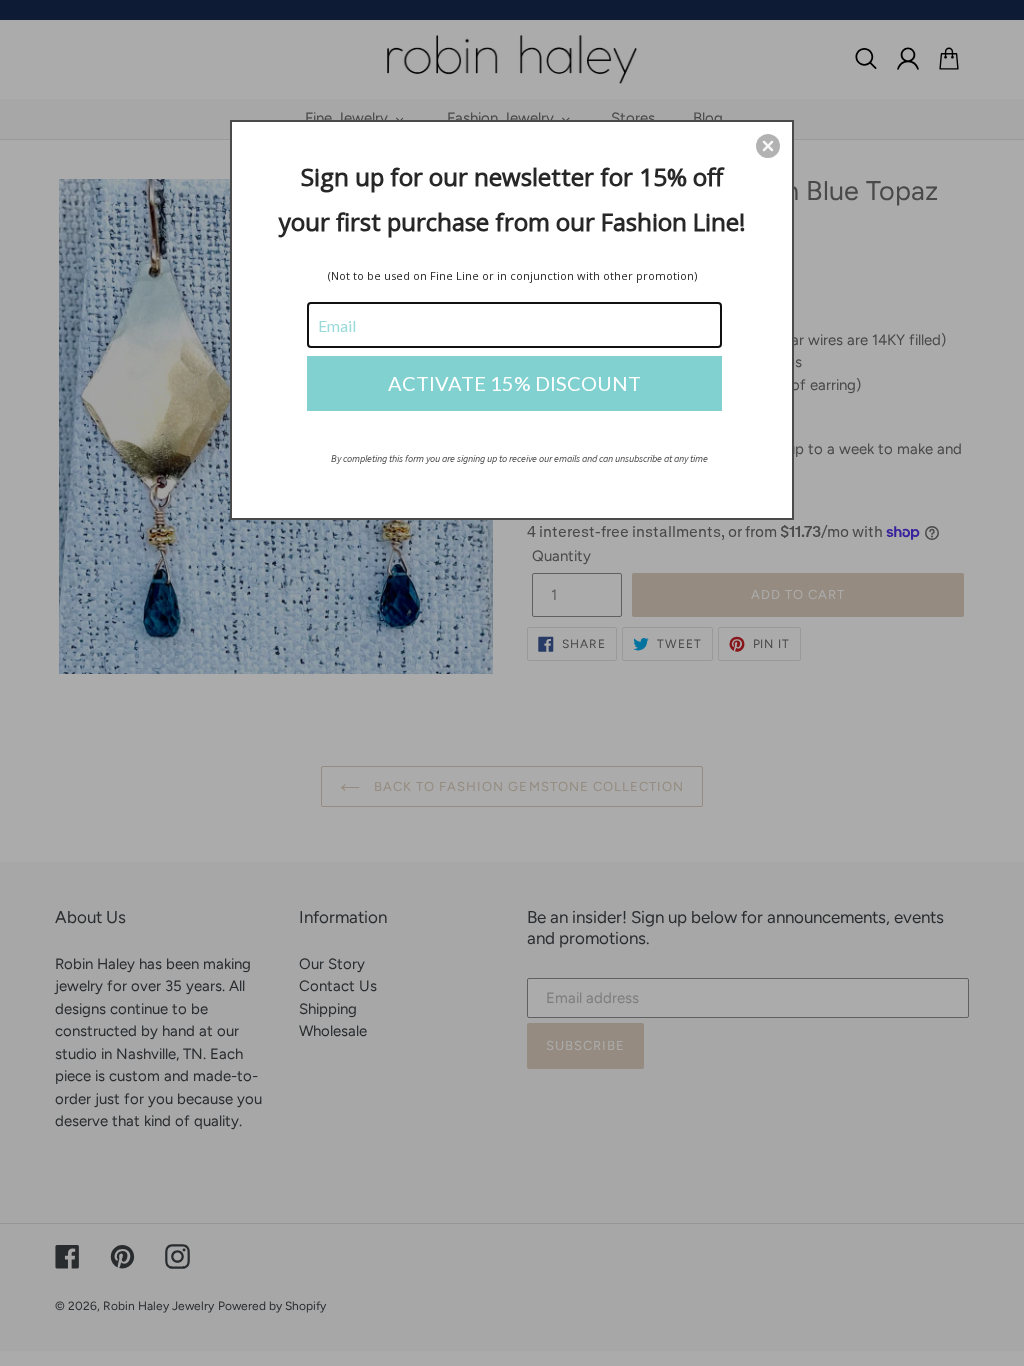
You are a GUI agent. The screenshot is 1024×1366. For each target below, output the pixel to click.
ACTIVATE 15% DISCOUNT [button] (514, 383)
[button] (768, 146)
